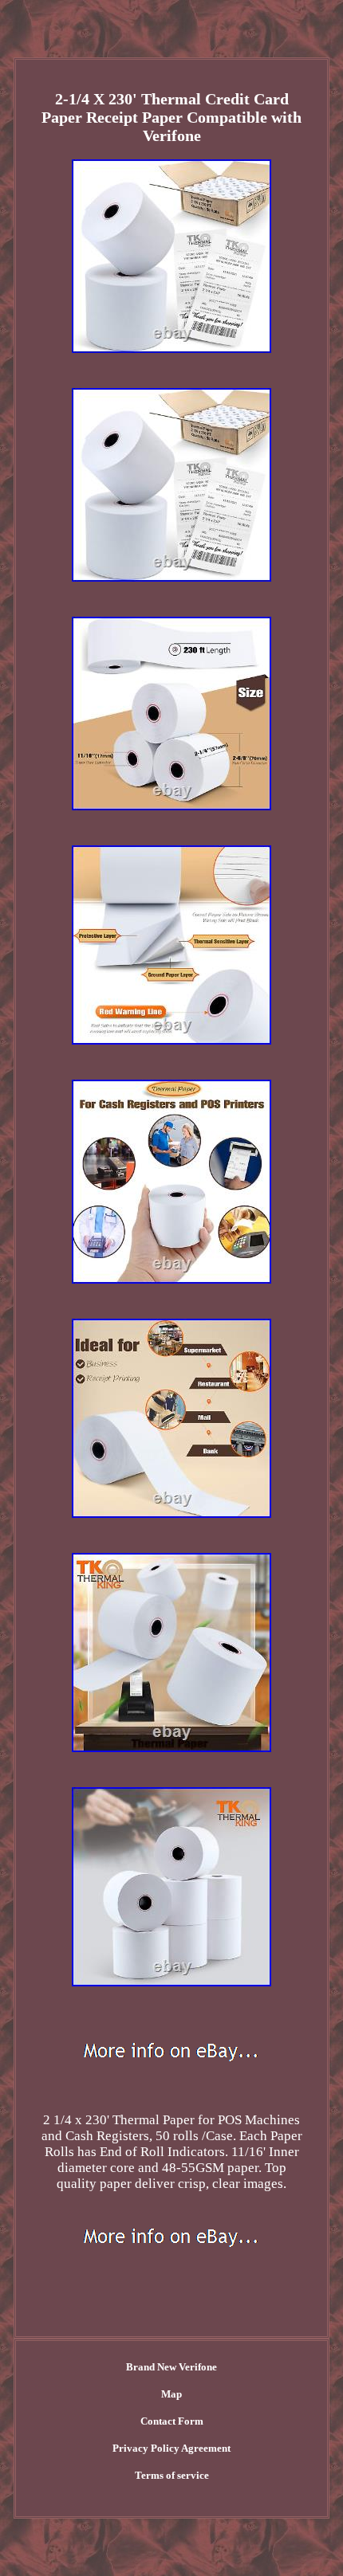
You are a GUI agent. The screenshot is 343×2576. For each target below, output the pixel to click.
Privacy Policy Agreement (171, 2448)
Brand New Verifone (171, 2367)
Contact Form (172, 2421)
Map (171, 2394)
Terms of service (172, 2475)
